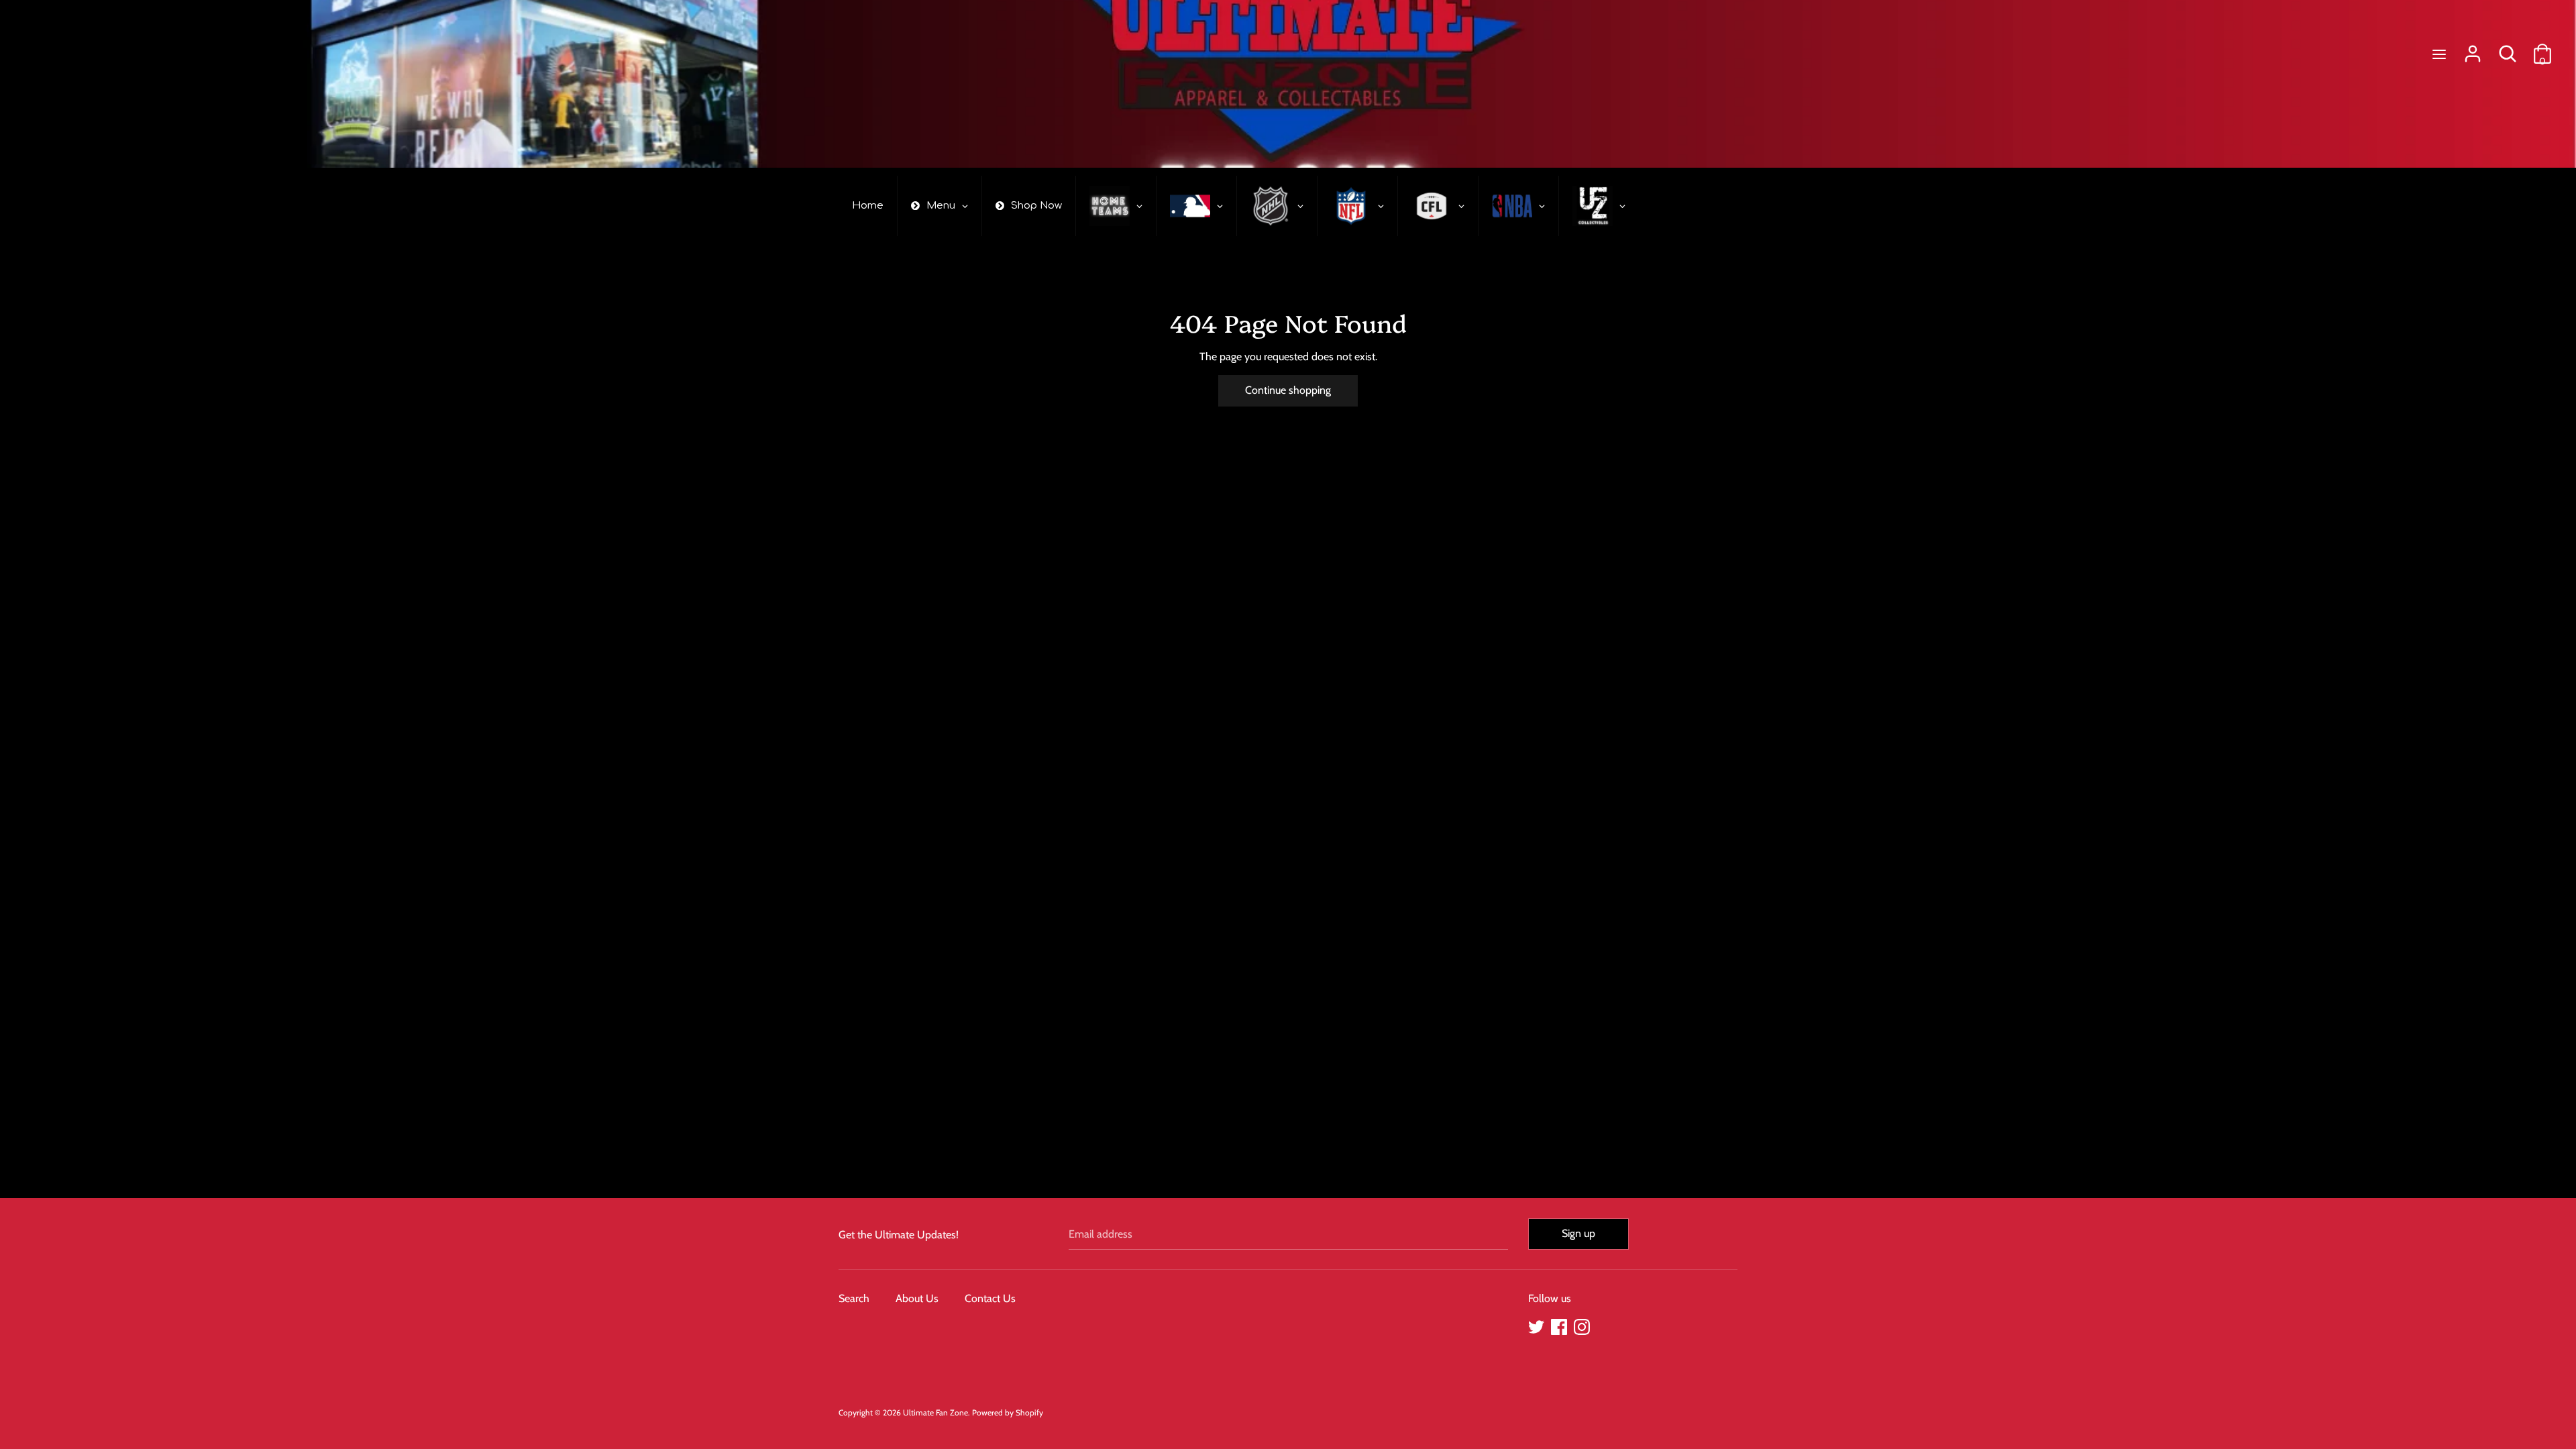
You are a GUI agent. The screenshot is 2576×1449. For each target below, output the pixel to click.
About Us (917, 1298)
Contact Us (990, 1298)
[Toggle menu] (2439, 54)
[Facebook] (1559, 1325)
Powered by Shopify (1008, 1412)
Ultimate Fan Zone (935, 1412)
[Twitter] (1536, 1325)
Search (854, 1298)
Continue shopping (1288, 390)
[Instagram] (1582, 1325)
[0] (2542, 49)
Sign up (1578, 1233)
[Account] (2473, 49)
